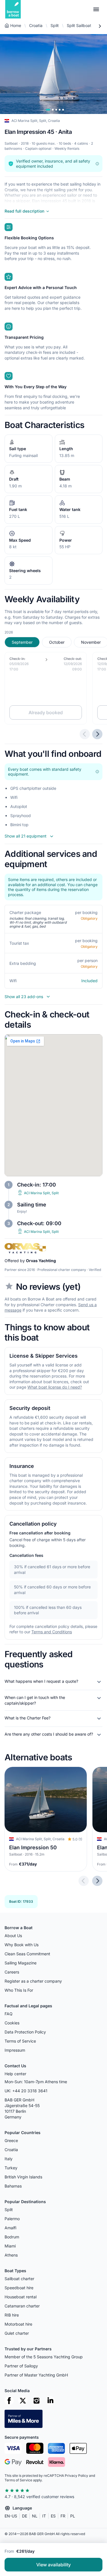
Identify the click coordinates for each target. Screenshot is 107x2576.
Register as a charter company (33, 1981)
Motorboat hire (18, 2324)
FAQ (9, 2014)
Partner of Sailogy (21, 2366)
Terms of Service (20, 2041)
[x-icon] (23, 2401)
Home (16, 25)
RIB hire (12, 2315)
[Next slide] (97, 1881)
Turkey (11, 2168)
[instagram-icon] (37, 2401)
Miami (10, 2246)
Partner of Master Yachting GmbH (36, 2375)
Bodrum (12, 2237)
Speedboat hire (19, 2288)
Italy (9, 2159)
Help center (15, 2074)
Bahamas (13, 2186)
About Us (13, 1936)
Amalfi (10, 2228)
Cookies (12, 2023)
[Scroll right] (100, 26)
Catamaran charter (22, 2306)
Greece (11, 2140)
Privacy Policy (76, 2476)
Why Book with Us (22, 1945)
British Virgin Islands (23, 2177)
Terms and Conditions (52, 1632)
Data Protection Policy (25, 2032)
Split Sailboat (79, 25)
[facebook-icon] (9, 2401)
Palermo (12, 2219)
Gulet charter (17, 2333)
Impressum (15, 2050)
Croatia (36, 25)
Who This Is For (19, 1990)
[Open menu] (96, 9)
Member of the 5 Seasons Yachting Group (44, 2357)
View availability (53, 2565)
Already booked (46, 712)
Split (55, 25)
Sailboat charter (19, 2279)
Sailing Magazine (21, 1963)
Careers (12, 1972)
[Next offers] (97, 734)
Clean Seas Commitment (27, 1954)
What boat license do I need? (55, 1387)
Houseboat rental (21, 2297)
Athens (11, 2255)
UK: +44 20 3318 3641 (26, 2091)
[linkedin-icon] (50, 2401)
